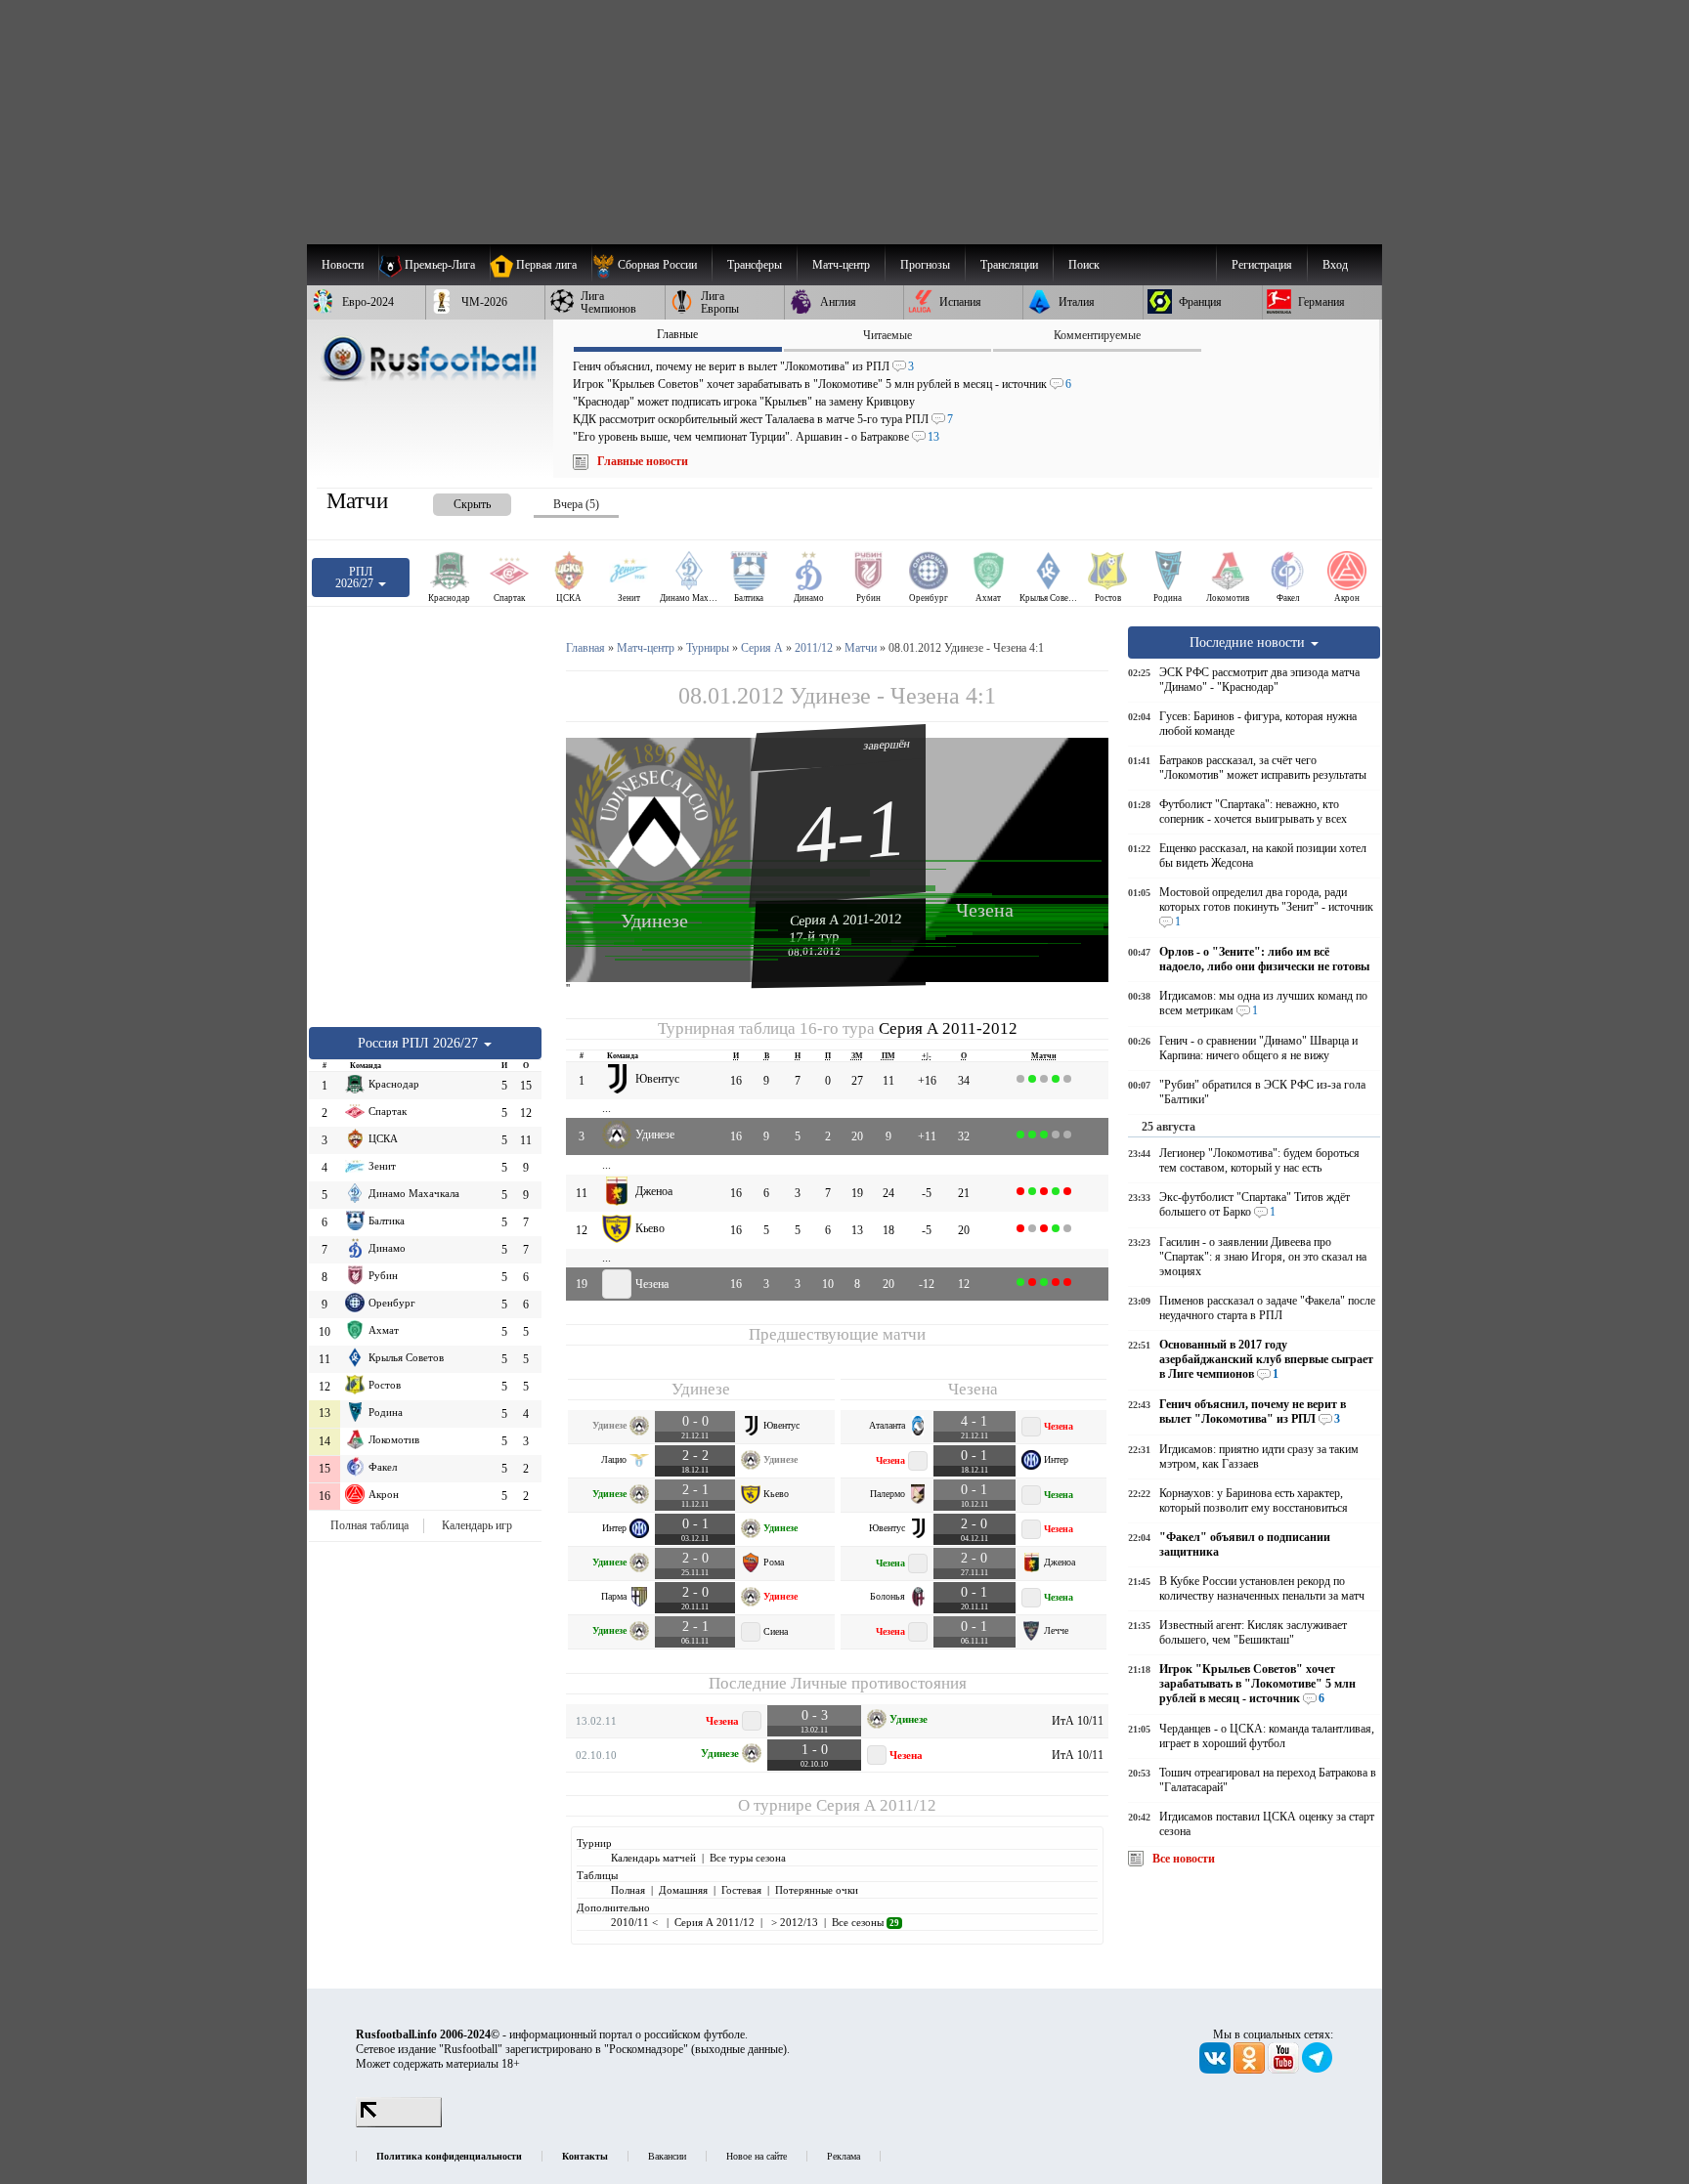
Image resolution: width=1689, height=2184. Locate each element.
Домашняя (683, 1890)
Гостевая (741, 1890)
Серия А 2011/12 (876, 1805)
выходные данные (739, 2049)
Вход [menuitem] (1335, 265)
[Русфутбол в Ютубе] (1285, 2070)
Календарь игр (477, 1525)
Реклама (844, 2156)
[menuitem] (651, 265)
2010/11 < (636, 1922)
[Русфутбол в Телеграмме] (1318, 2070)
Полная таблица (369, 1525)
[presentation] (453, 501)
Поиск (1084, 265)
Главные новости (643, 461)
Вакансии (667, 2156)
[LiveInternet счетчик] (399, 2123)
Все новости (1184, 1859)
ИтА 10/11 (1078, 1721)
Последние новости (1249, 642)
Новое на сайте (757, 2156)
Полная (628, 1890)
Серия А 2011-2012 (846, 920)
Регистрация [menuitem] (1262, 265)
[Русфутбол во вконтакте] (1216, 2070)
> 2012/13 (793, 1922)
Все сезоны (866, 1922)
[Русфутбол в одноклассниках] (1251, 2070)
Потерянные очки (817, 1890)
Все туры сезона (748, 1858)
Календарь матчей (653, 1858)
